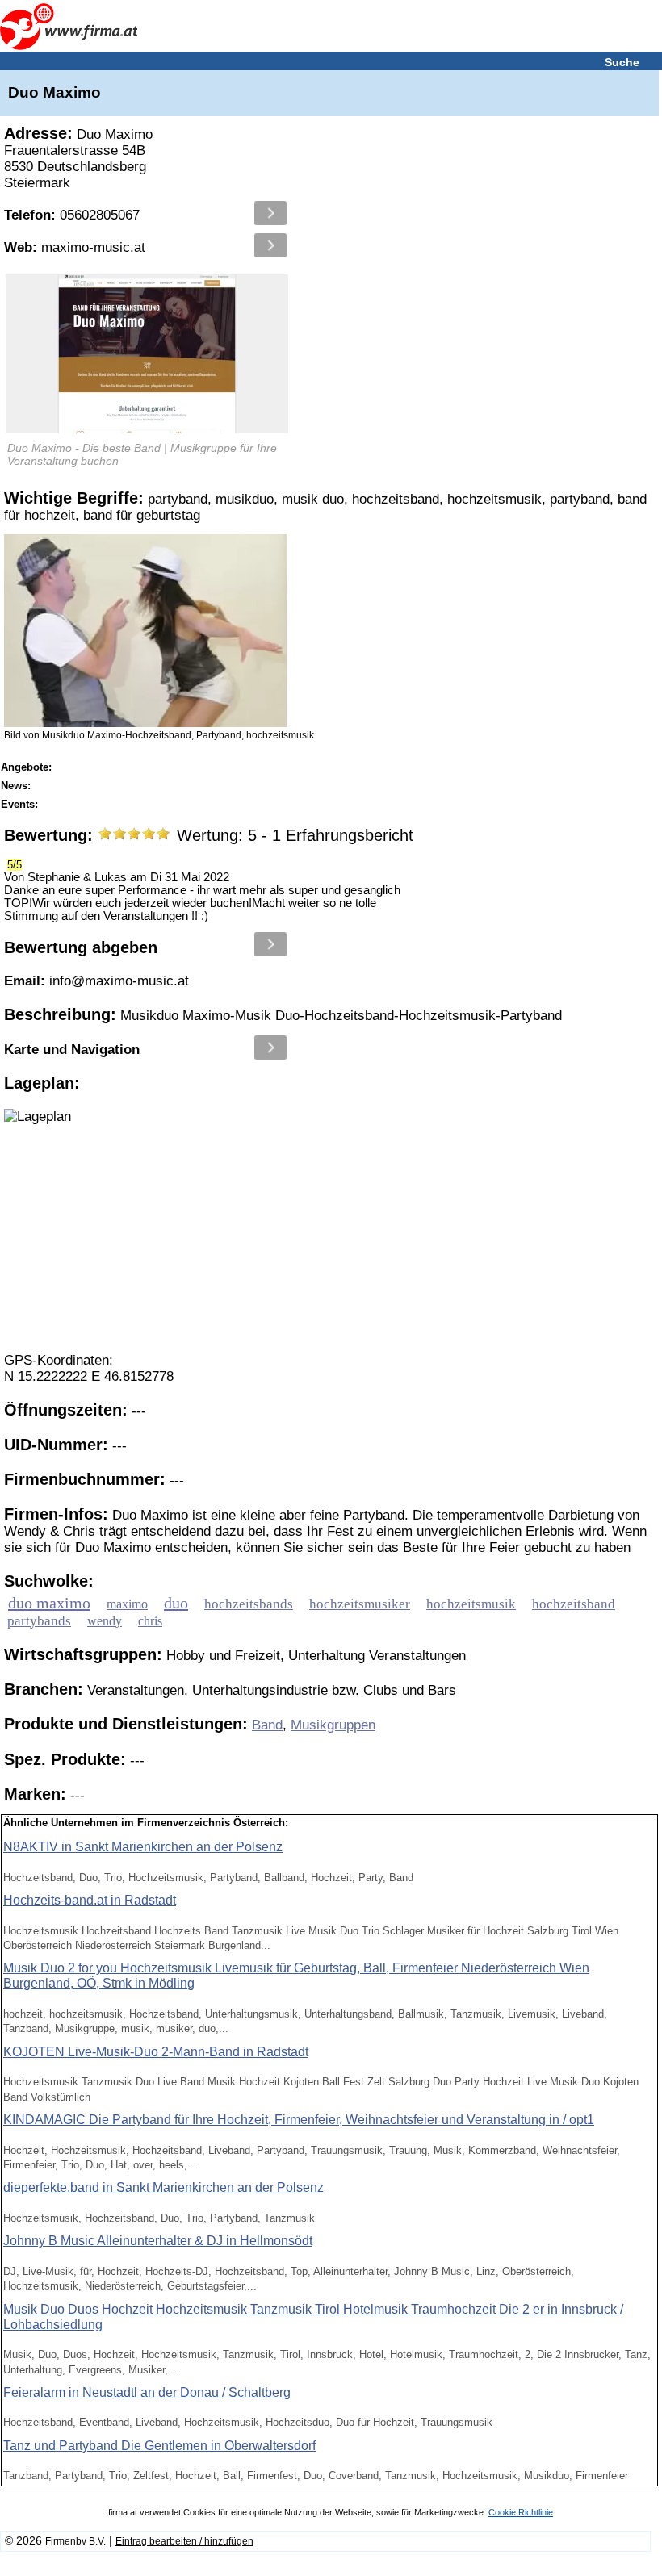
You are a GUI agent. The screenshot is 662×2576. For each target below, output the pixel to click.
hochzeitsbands (249, 1604)
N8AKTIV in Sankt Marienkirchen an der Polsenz (143, 1847)
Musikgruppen (333, 1725)
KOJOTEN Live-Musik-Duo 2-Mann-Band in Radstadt (156, 2052)
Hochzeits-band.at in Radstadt (90, 1900)
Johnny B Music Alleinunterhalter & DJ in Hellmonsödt (158, 2241)
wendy (105, 1621)
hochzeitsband (574, 1604)
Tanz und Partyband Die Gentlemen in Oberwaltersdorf (159, 2446)
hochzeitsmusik (471, 1604)
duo (176, 1603)
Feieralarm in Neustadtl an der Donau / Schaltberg (147, 2392)
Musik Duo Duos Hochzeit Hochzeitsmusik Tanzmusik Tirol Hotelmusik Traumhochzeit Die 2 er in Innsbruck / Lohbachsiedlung (313, 2317)
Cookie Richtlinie (521, 2512)
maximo (127, 1604)
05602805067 (72, 215)
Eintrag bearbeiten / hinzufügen (184, 2541)
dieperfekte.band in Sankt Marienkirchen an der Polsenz (163, 2187)
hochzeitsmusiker (360, 1604)
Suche (622, 62)
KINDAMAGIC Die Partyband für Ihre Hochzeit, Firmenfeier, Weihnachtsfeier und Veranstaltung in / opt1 (299, 2120)
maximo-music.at (75, 247)
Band (267, 1725)
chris (150, 1621)
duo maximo (49, 1603)
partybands (39, 1621)
